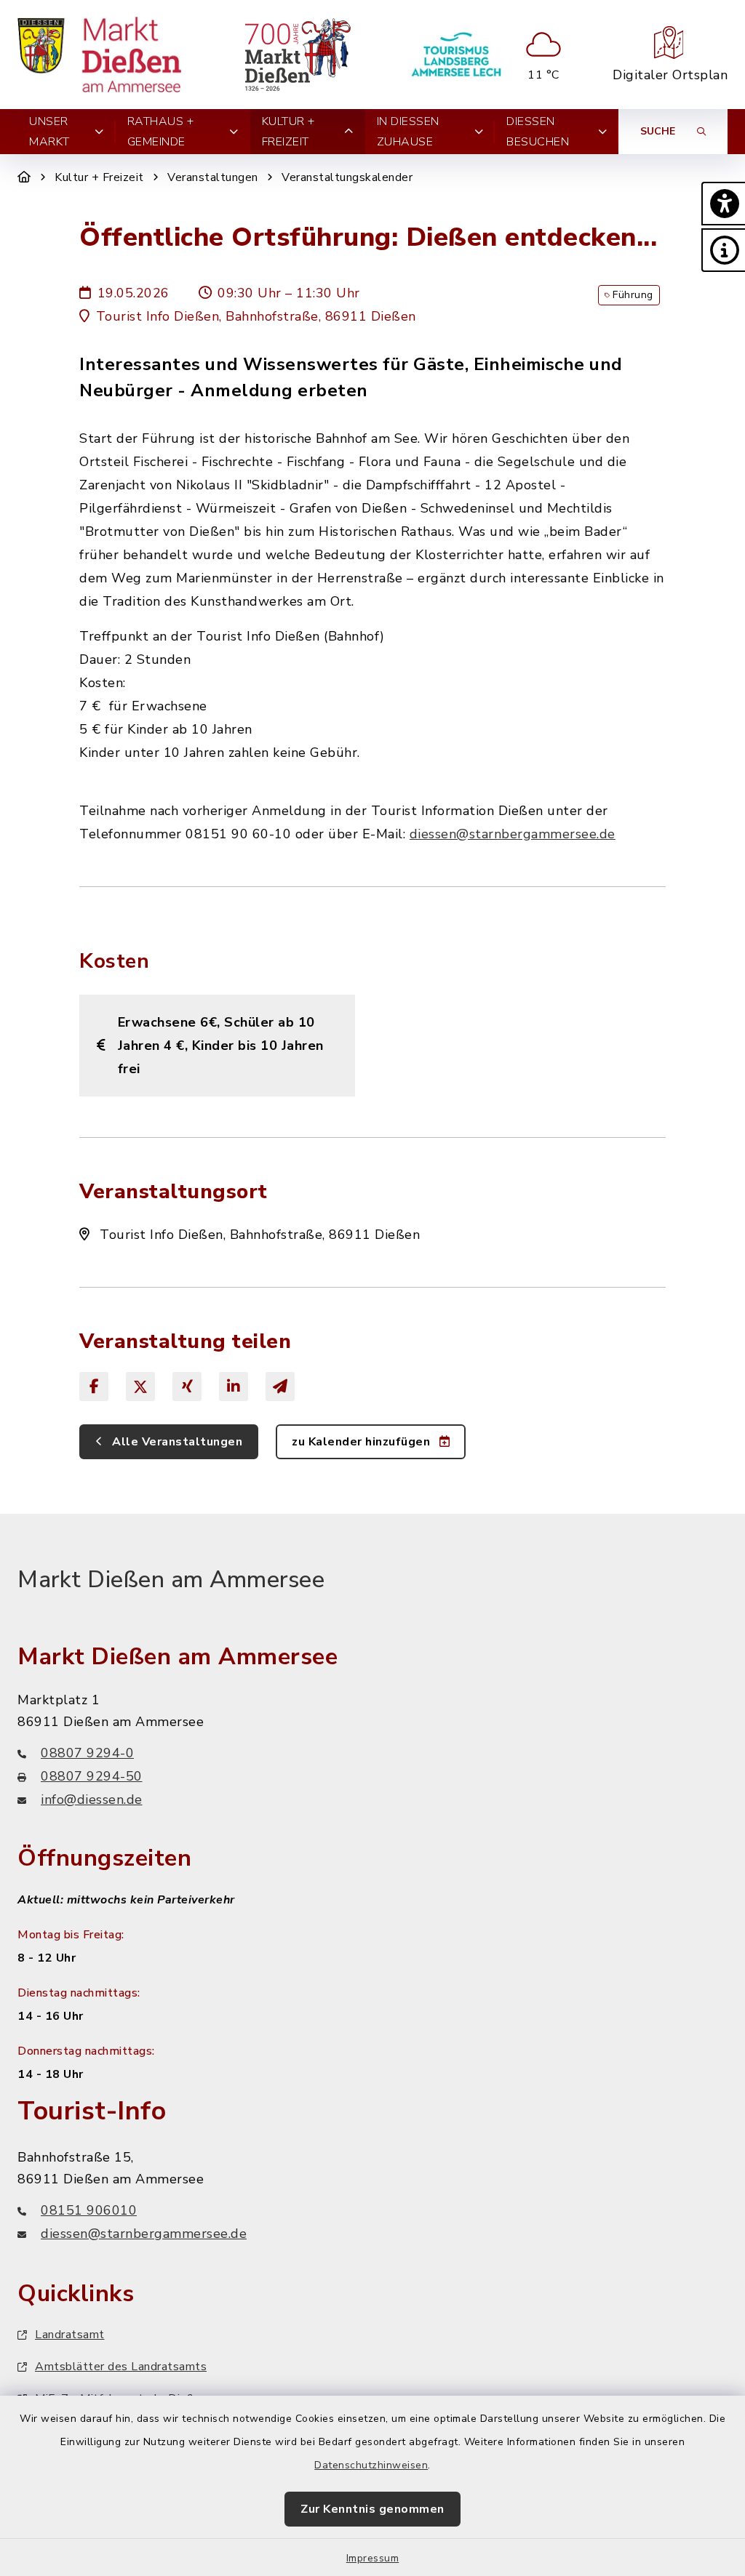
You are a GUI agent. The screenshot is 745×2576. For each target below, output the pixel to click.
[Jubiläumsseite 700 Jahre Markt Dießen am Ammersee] (298, 55)
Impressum (373, 2558)
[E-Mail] (280, 1387)
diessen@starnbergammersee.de (513, 834)
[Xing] (187, 1387)
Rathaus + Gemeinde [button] (161, 132)
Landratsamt (70, 2335)
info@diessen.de (92, 1799)
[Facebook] (94, 1387)
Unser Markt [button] (49, 132)
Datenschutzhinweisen (371, 2465)
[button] (723, 204)
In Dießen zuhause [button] (408, 132)
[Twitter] (140, 1387)
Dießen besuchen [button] (538, 132)
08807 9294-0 (87, 1753)
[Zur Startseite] (24, 177)
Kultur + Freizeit (99, 177)
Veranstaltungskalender (347, 177)
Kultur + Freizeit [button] (288, 132)
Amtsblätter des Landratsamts (121, 2367)
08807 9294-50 (92, 1776)
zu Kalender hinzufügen (363, 1442)
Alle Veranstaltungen (176, 1442)
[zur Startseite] (99, 55)
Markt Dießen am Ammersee (171, 1580)
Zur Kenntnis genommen (372, 2509)
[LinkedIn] (234, 1387)
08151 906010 (89, 2210)
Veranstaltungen (213, 177)
